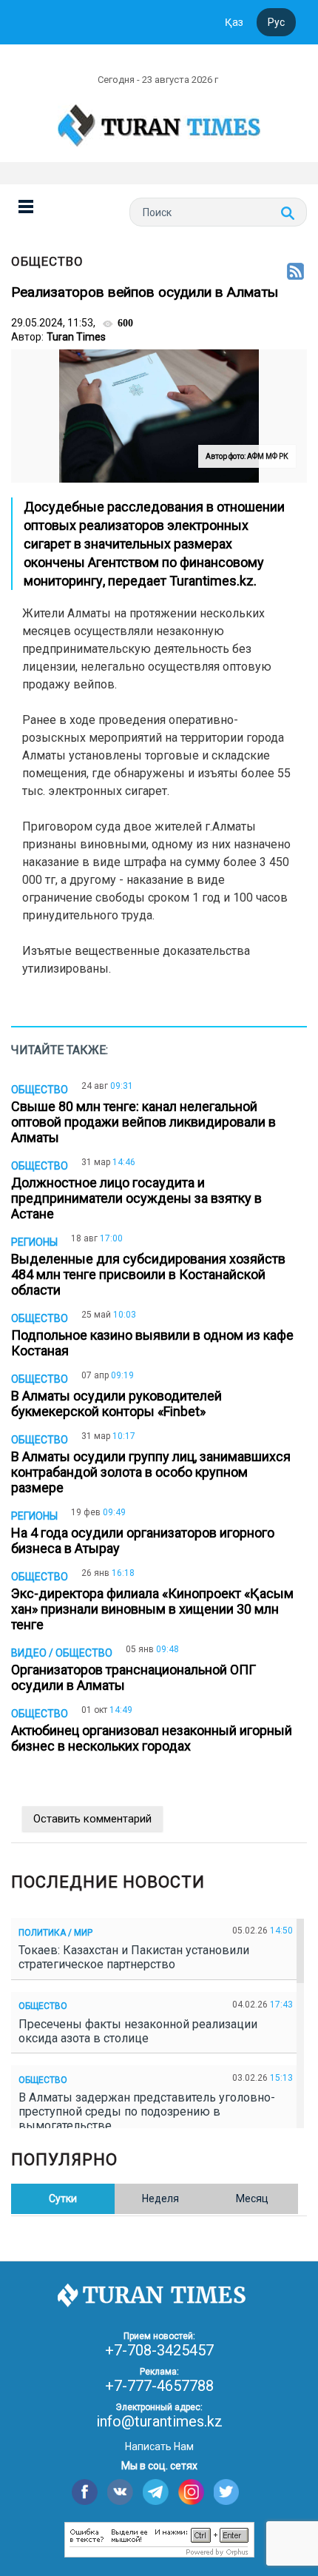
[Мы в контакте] (120, 2492)
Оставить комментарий (92, 1819)
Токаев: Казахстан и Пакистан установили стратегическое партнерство (134, 1957)
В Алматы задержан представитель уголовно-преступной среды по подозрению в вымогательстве (147, 2112)
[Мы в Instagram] (191, 2492)
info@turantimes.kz (159, 2421)
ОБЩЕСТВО (47, 261)
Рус (276, 22)
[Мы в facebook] (85, 2492)
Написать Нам (159, 2446)
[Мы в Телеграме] (156, 2492)
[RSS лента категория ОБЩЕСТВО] (295, 272)
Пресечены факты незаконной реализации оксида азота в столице (138, 2031)
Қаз (234, 22)
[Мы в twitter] (227, 2492)
